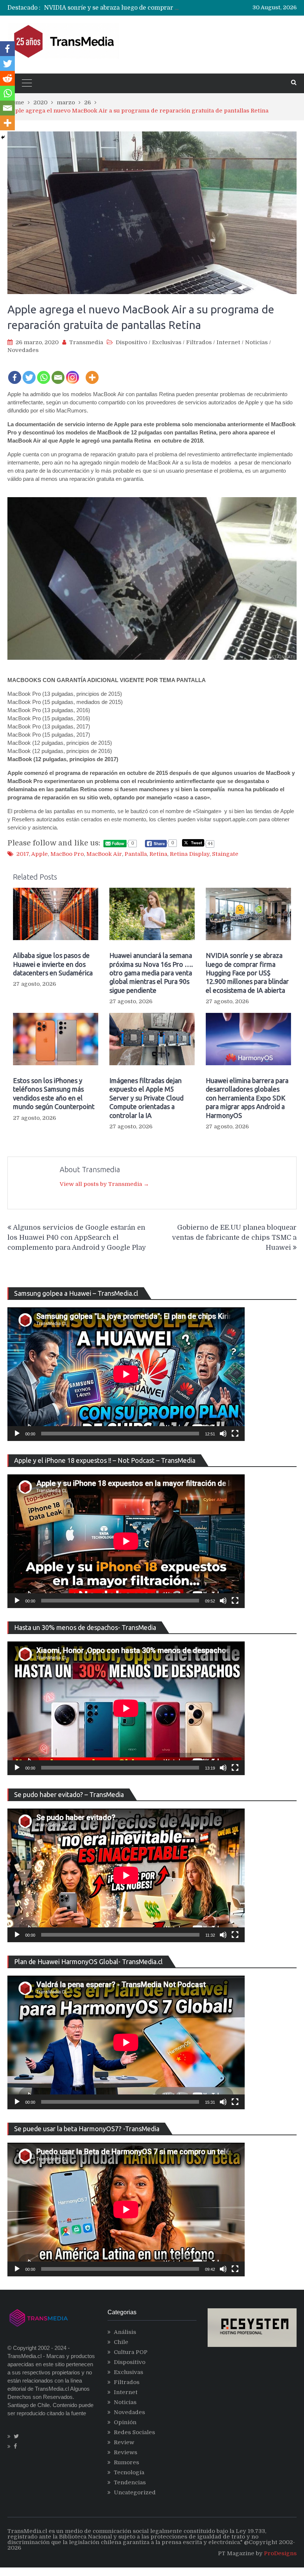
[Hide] (3, 137)
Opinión (125, 2422)
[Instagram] (72, 372)
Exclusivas (167, 342)
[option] (113, 8)
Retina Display (190, 854)
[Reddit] (7, 78)
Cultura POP (131, 2352)
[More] (92, 372)
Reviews (125, 2452)
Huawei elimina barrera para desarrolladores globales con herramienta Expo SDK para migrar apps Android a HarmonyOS (247, 1098)
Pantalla (136, 854)
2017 (23, 854)
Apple (39, 854)
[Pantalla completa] (235, 1434)
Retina (158, 854)
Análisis (125, 2332)
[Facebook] (15, 372)
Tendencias (130, 2482)
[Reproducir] (17, 1434)
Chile (121, 2342)
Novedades (23, 350)
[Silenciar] (223, 1434)
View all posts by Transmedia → (104, 1184)
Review (124, 2442)
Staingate (225, 854)
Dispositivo (131, 342)
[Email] (58, 372)
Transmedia (86, 342)
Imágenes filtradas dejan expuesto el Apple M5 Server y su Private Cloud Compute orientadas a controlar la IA (146, 1098)
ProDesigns (280, 2553)
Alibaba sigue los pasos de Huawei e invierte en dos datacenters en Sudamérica (53, 964)
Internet (228, 342)
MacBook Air (104, 854)
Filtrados (199, 342)
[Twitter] (29, 372)
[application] (126, 1374)
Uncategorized (135, 2492)
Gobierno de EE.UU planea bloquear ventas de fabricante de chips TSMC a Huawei (234, 1238)
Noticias (256, 342)
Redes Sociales (134, 2432)
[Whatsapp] (44, 372)
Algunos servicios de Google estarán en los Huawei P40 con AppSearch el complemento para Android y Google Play (77, 1238)
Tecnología (129, 2472)
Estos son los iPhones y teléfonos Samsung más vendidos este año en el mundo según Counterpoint (54, 1093)
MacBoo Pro (67, 854)
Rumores (126, 2462)
